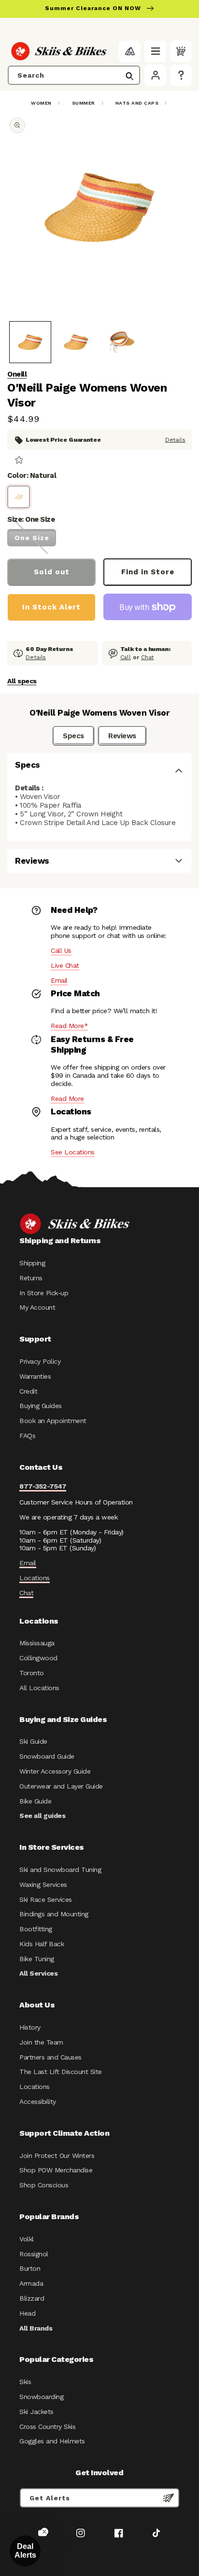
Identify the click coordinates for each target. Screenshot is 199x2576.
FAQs (27, 1436)
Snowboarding (41, 2397)
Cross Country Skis (47, 2427)
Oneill (17, 374)
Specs (73, 736)
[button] (155, 51)
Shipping (32, 1263)
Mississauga (37, 1643)
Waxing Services (43, 1885)
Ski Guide (33, 1741)
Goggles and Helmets (52, 2441)
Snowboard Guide (47, 1756)
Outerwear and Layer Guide (61, 1786)
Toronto (32, 1673)
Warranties (35, 1376)
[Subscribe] (169, 2498)
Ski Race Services (46, 1899)
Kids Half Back (42, 1944)
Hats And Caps (137, 103)
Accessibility (38, 2101)
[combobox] (74, 75)
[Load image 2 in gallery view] (76, 342)
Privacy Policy (40, 1361)
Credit (28, 1391)
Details (175, 440)
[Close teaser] (44, 2532)
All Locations (39, 1688)
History (30, 2027)
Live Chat (65, 965)
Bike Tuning (37, 1959)
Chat (148, 657)
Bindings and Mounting (54, 1914)
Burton (30, 2268)
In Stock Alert (51, 607)
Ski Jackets (36, 2412)
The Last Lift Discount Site (61, 2072)
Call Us (61, 950)
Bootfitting (36, 1929)
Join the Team (41, 2042)
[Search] (129, 76)
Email (59, 980)
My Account (37, 1307)
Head (27, 2313)
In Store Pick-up (44, 1293)
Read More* (69, 1026)
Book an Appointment (53, 1421)
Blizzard (32, 2298)
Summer (84, 103)
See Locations (73, 1152)
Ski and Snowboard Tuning (60, 1870)
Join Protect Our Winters (57, 2156)
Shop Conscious (44, 2185)
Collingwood (38, 1658)
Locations (35, 1578)
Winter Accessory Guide (55, 1771)
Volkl (27, 2239)
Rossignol (34, 2254)
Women (41, 103)
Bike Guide (35, 1801)
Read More (67, 1098)
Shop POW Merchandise (56, 2170)
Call (126, 657)
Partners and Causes (50, 2057)
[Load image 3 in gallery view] (122, 342)
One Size (32, 538)
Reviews (122, 736)
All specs (22, 681)
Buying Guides (41, 1406)
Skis (25, 2382)
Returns (31, 1278)
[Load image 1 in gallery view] (30, 342)
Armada (31, 2283)
